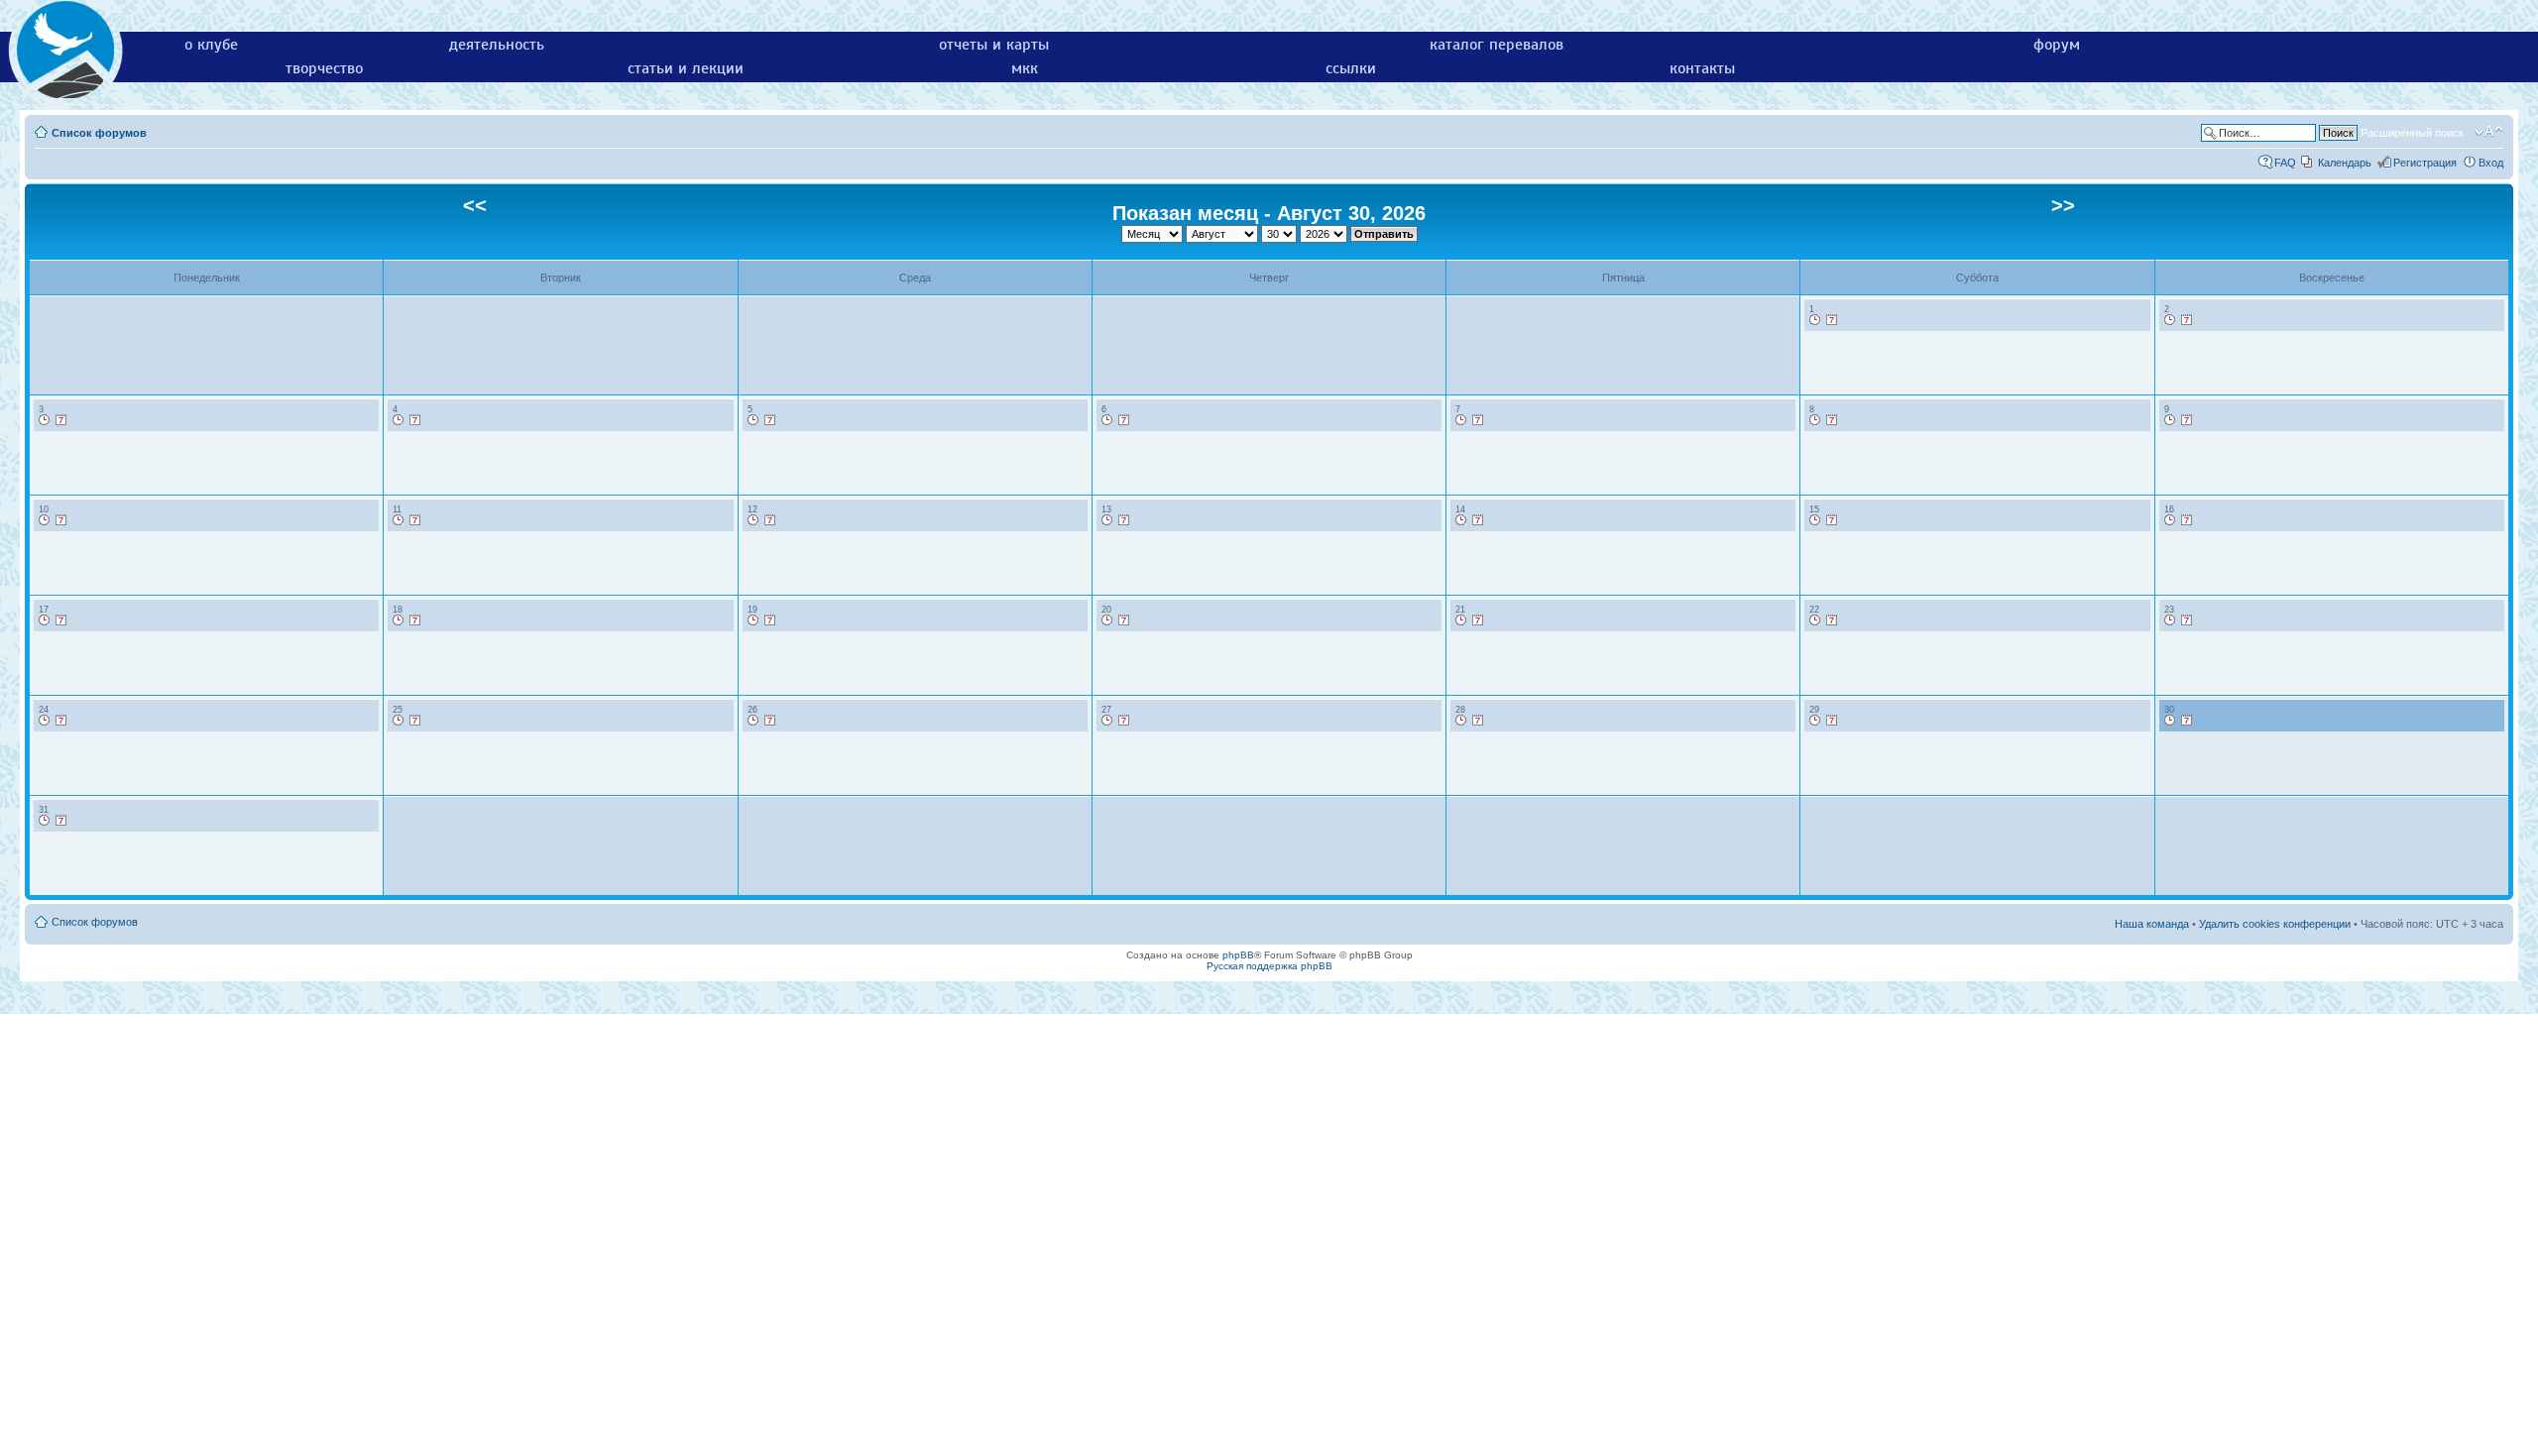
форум (2057, 45)
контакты (1702, 68)
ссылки (1351, 68)
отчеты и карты (994, 45)
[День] (1815, 320)
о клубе (211, 45)
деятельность (497, 45)
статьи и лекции (686, 68)
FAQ (2285, 163)
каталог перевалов (1497, 45)
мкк (1025, 68)
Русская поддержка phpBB (1269, 966)
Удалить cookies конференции (2275, 924)
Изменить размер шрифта (2489, 132)
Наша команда (2152, 924)
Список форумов (99, 133)
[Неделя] (1832, 320)
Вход (2491, 163)
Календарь (2345, 163)
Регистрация (2425, 163)
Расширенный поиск (2412, 133)
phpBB (1238, 955)
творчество (324, 68)
